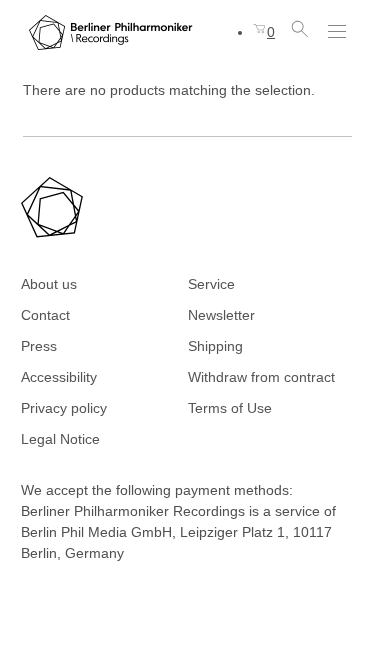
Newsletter (221, 315)
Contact (45, 315)
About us (49, 284)
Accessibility (59, 377)
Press (39, 346)
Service (211, 284)
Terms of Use (230, 408)
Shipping (215, 346)
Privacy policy (64, 408)
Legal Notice (60, 439)
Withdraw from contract (261, 377)
